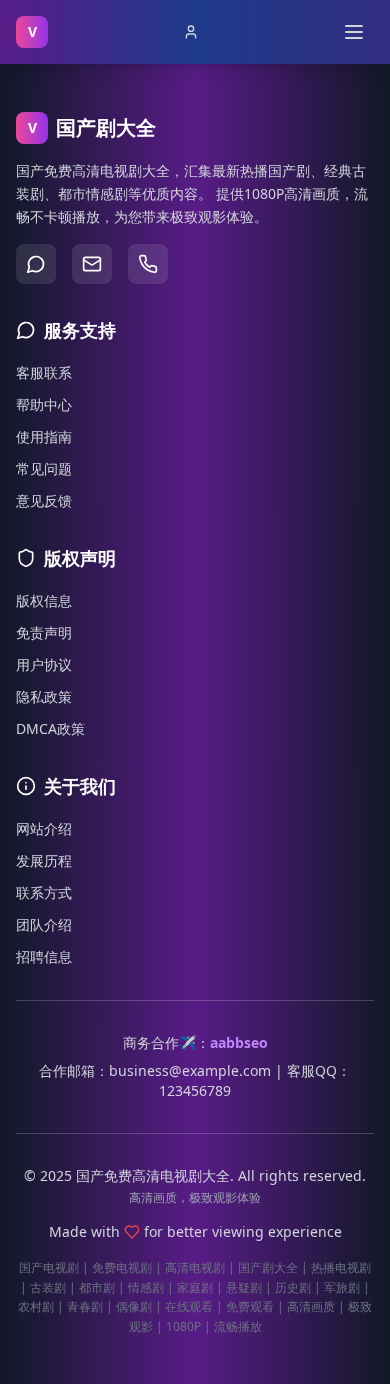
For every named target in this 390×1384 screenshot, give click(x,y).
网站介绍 (44, 828)
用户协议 (44, 664)
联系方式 (44, 892)
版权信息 (44, 600)
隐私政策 (44, 696)
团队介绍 (44, 924)
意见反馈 (44, 500)
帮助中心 (44, 404)
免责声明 (44, 632)
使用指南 (44, 436)
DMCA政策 (50, 728)
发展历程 (44, 860)
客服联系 (44, 372)
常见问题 (44, 468)
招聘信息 (44, 956)
